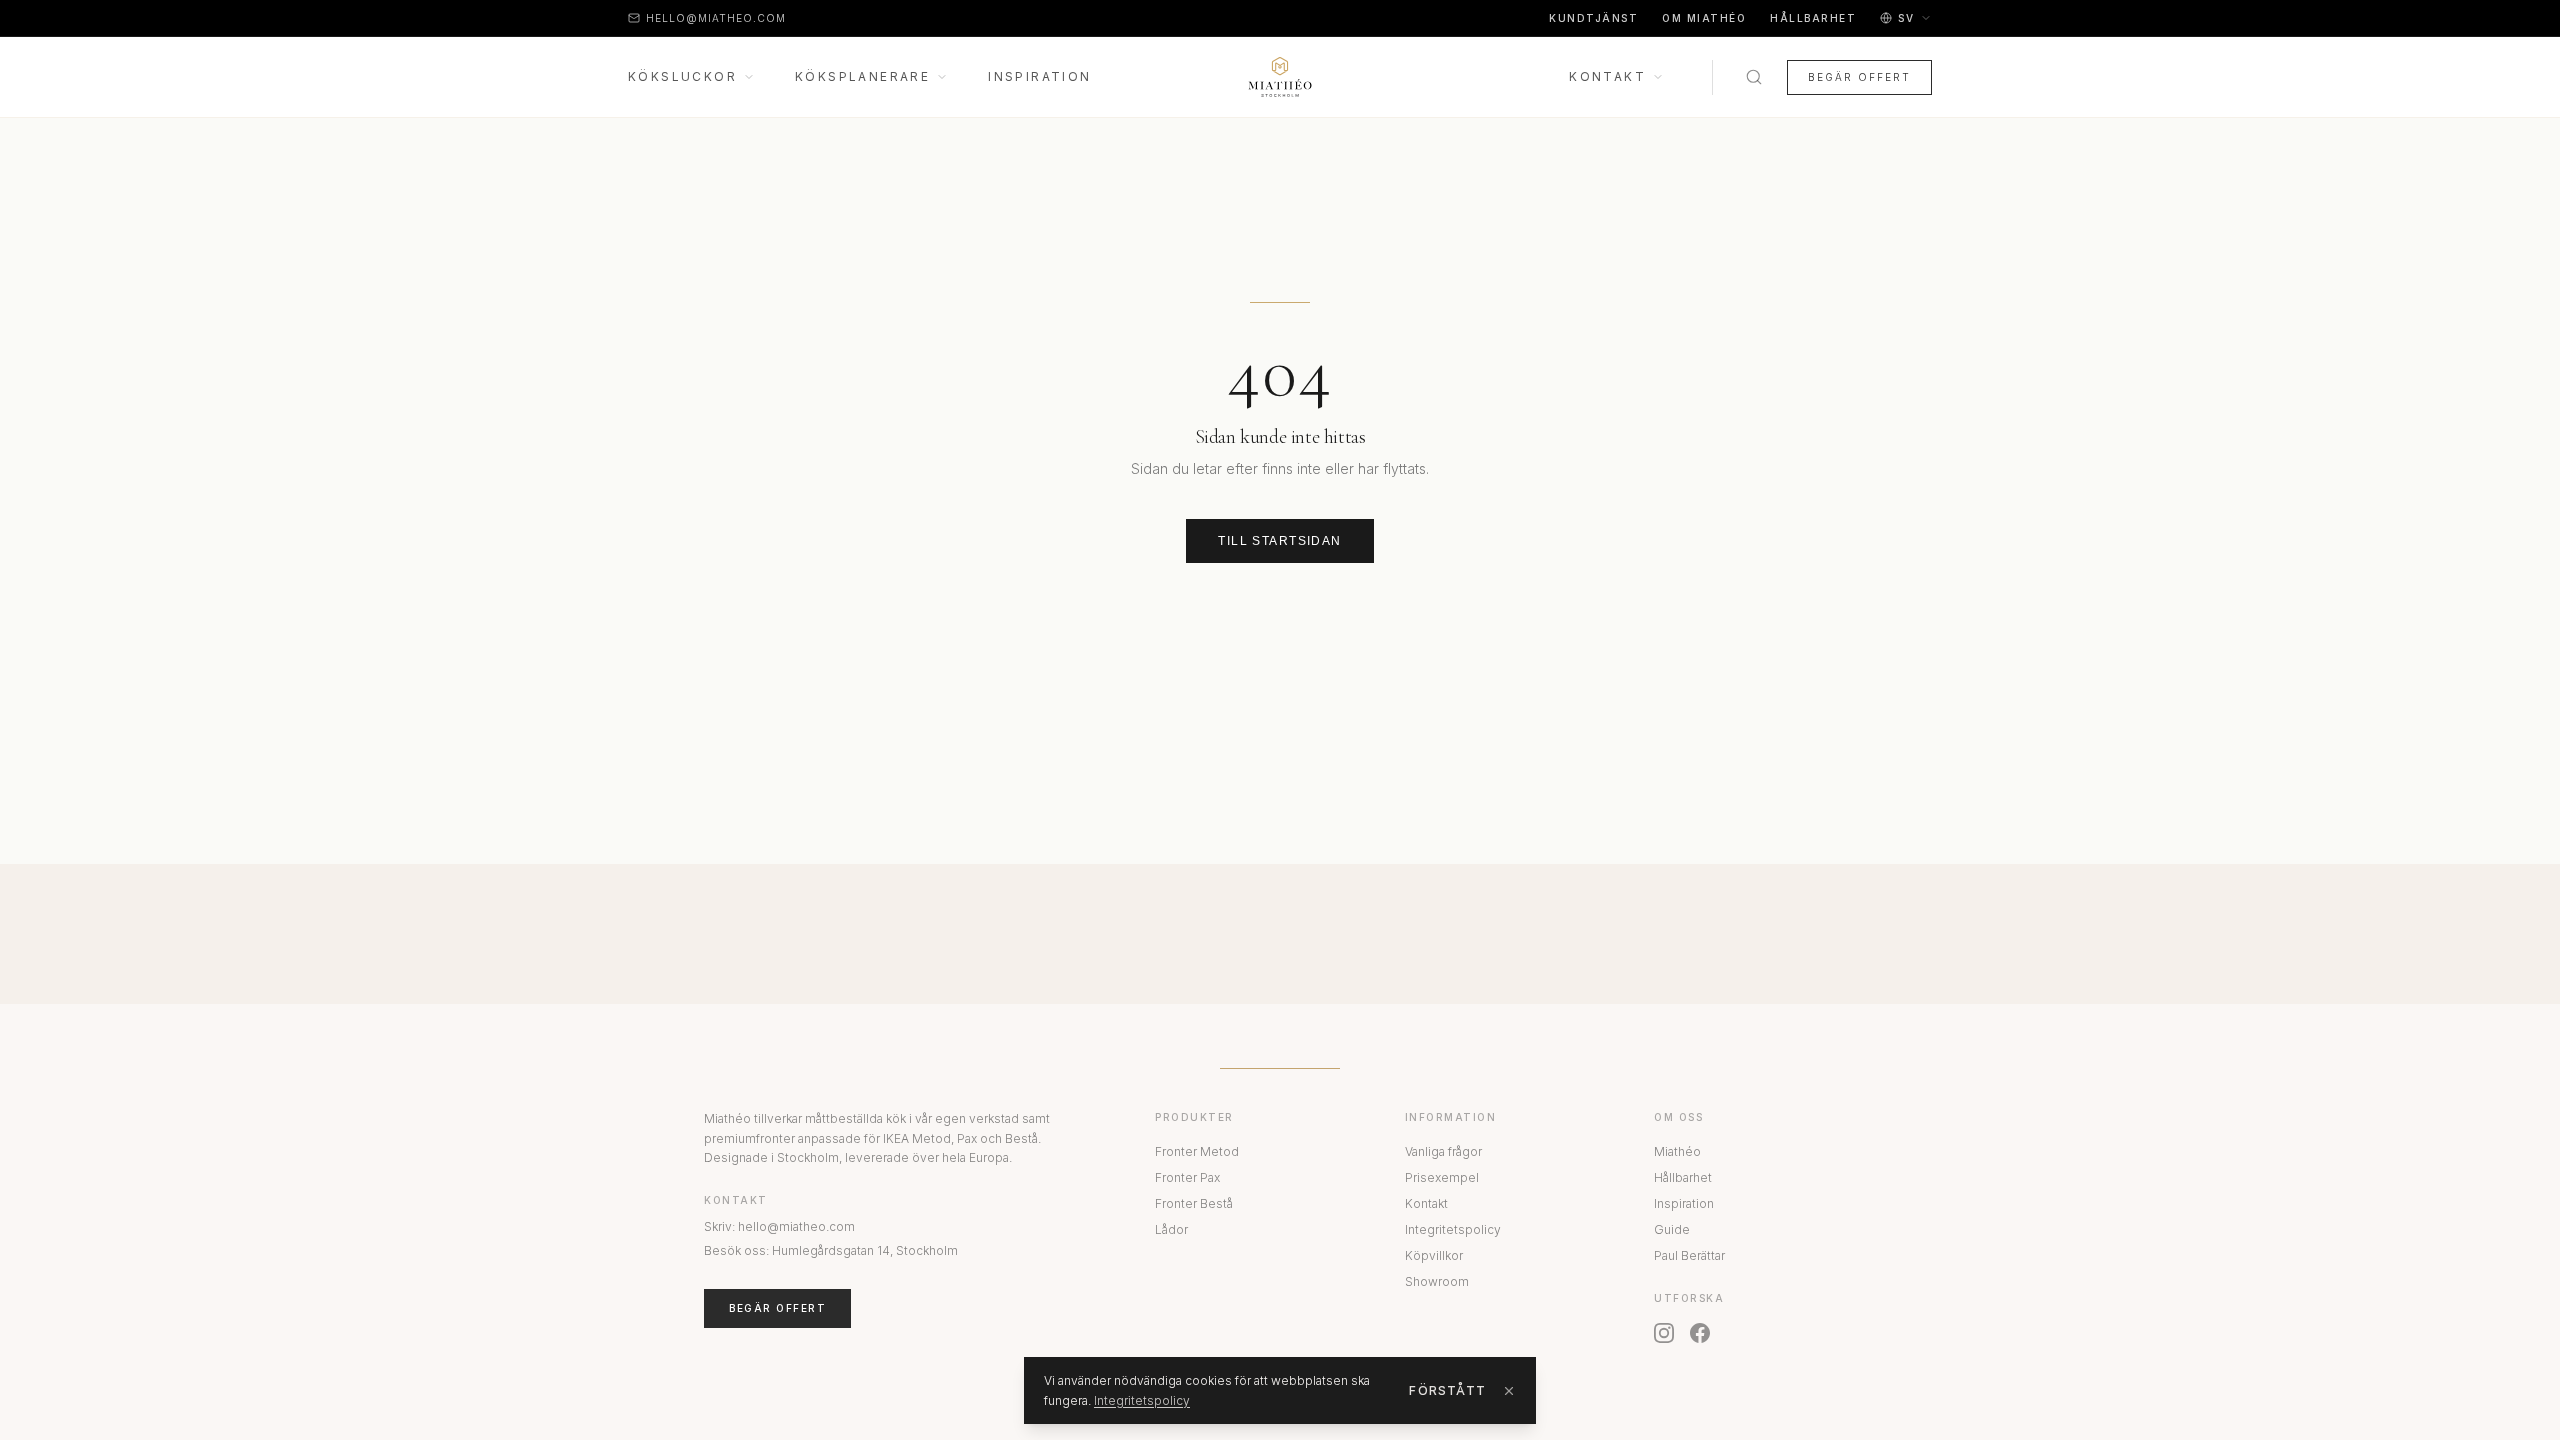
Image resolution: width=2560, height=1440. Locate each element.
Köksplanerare (862, 76)
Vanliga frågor (1443, 1151)
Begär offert (1859, 77)
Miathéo (1677, 1151)
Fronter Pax (1187, 1177)
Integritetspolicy (1453, 1229)
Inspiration (1039, 76)
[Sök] (1754, 77)
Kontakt (1607, 76)
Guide (1672, 1229)
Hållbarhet (1813, 18)
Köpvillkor (1434, 1255)
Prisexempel (1442, 1177)
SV (1906, 18)
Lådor (1171, 1229)
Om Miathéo (1704, 18)
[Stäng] (1509, 1391)
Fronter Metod (1197, 1151)
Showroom (1437, 1281)
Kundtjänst (1593, 18)
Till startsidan (1280, 541)
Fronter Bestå (1194, 1203)
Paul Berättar (1689, 1255)
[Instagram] (1664, 1333)
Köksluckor (682, 76)
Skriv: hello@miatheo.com (779, 1226)
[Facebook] (1700, 1333)
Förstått (1447, 1390)
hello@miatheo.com (716, 18)
